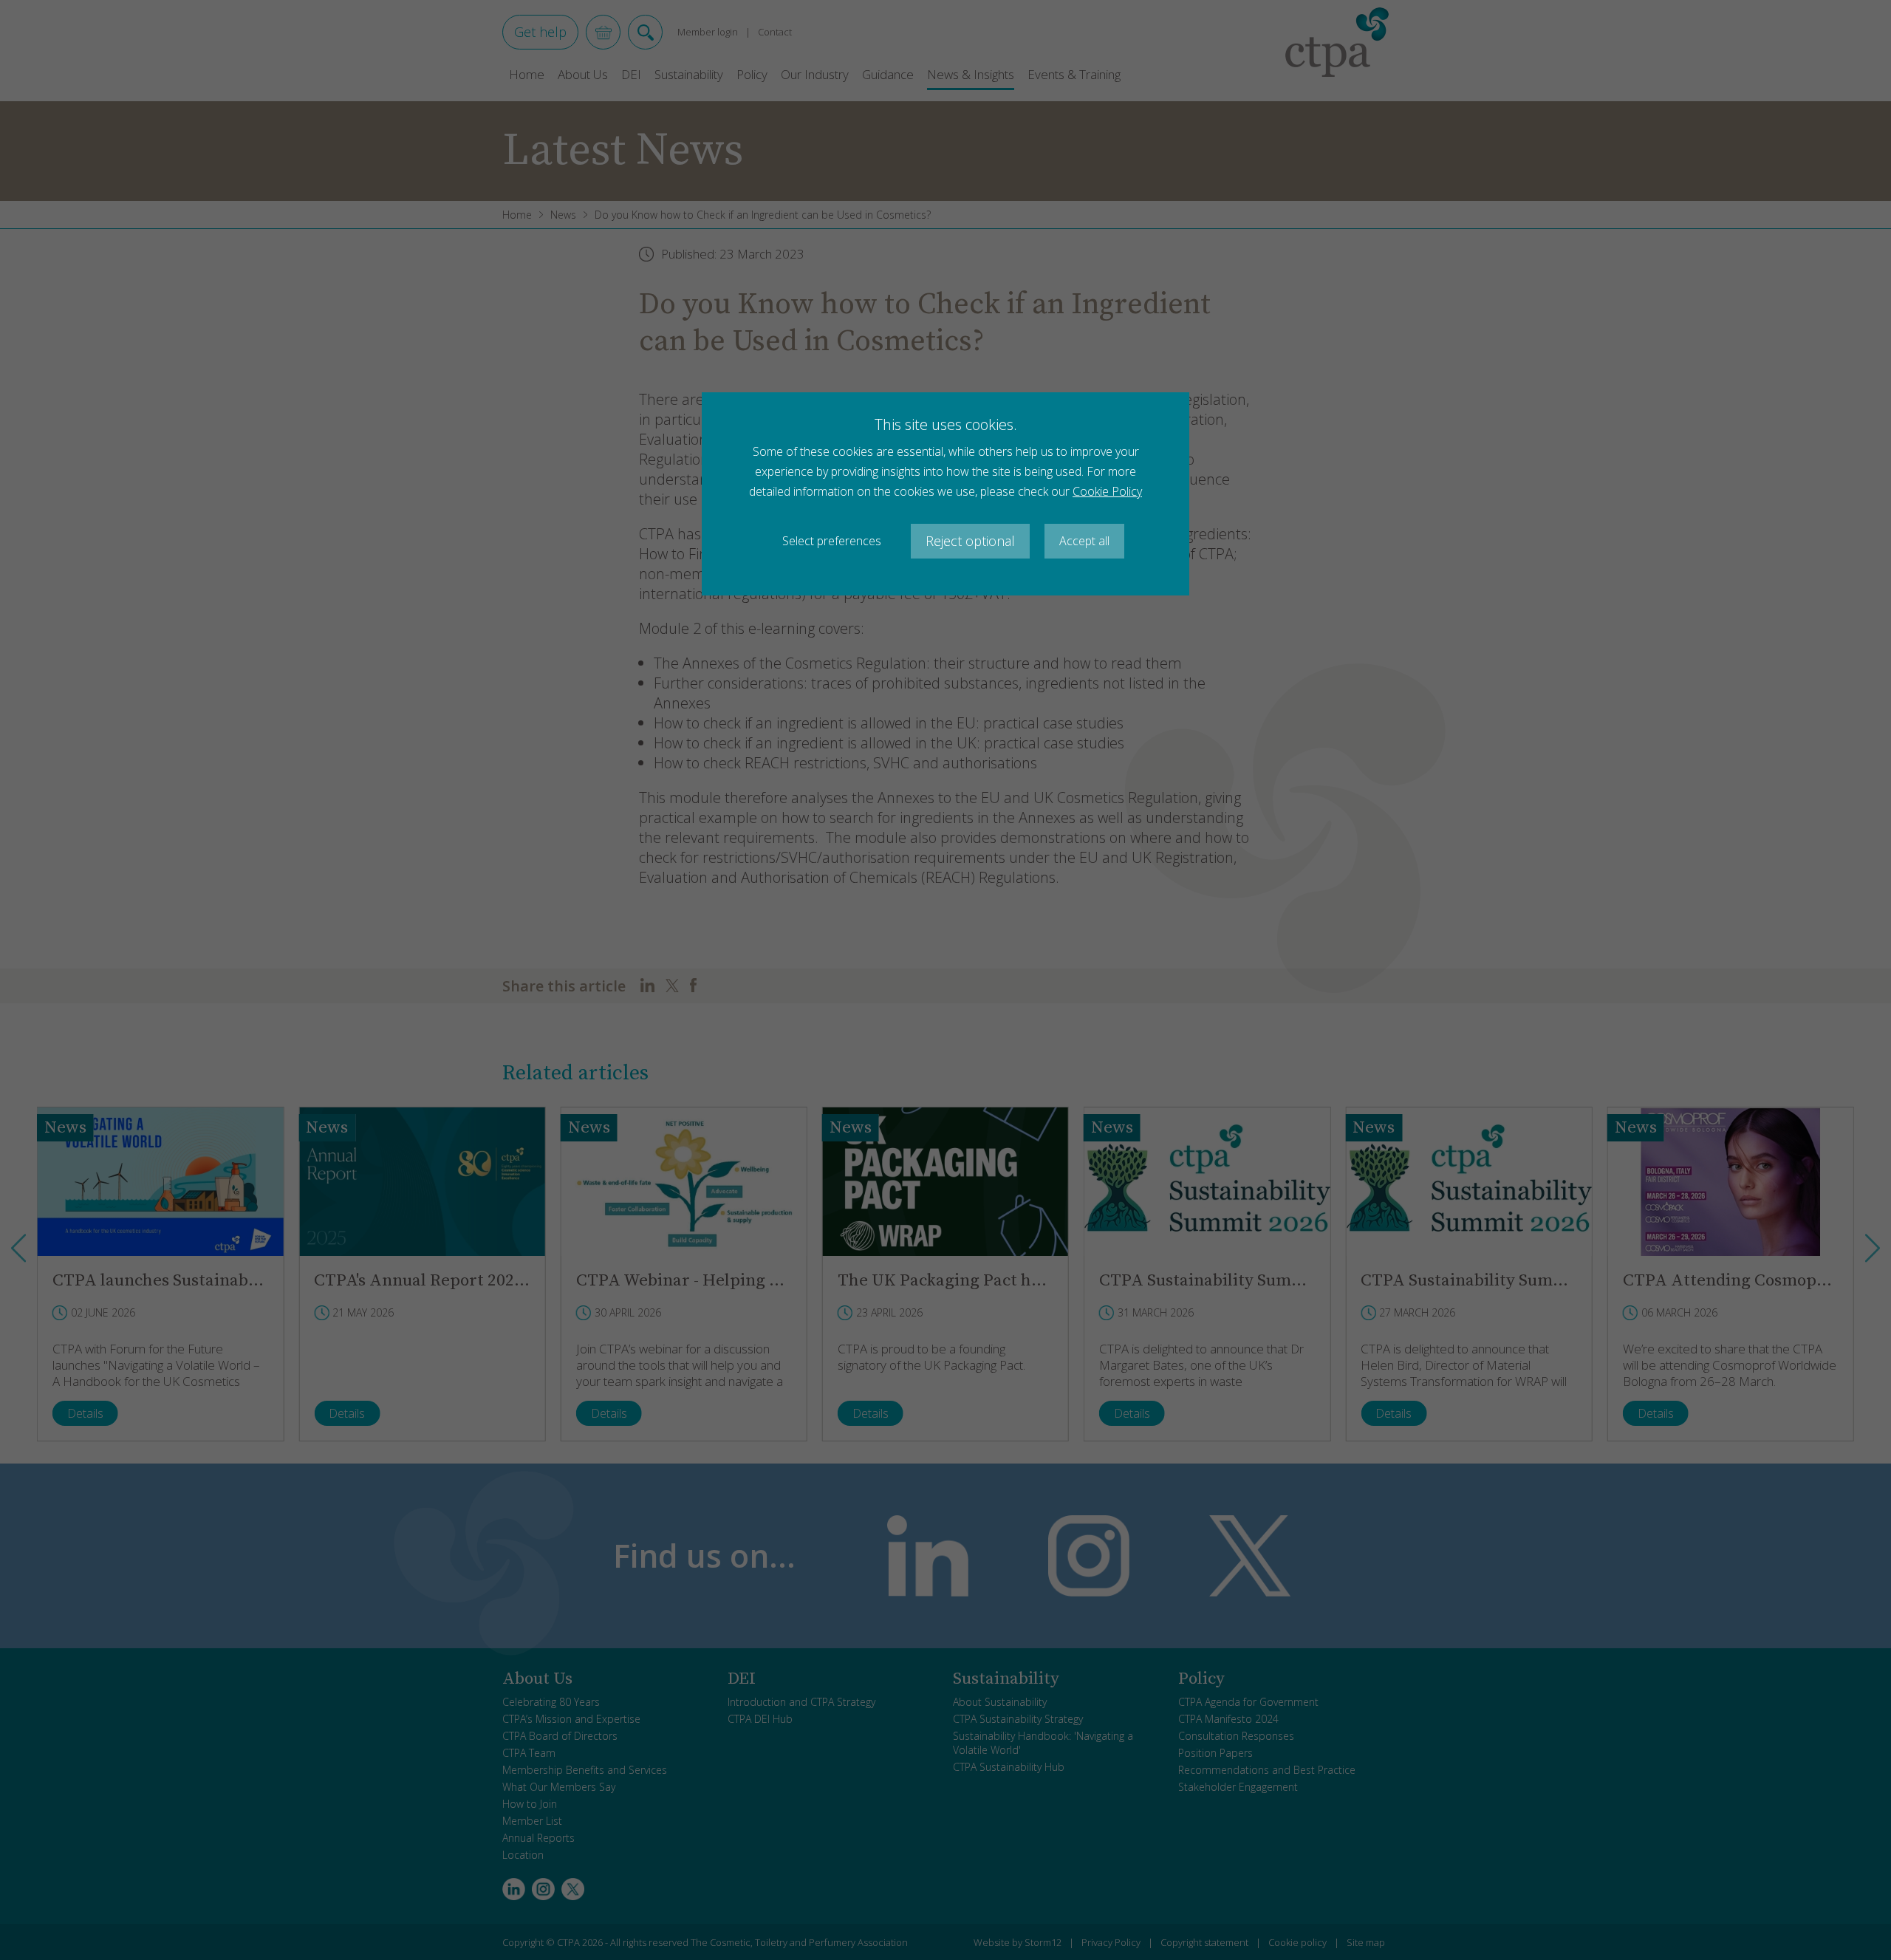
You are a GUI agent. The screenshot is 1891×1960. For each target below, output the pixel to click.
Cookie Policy (1107, 491)
